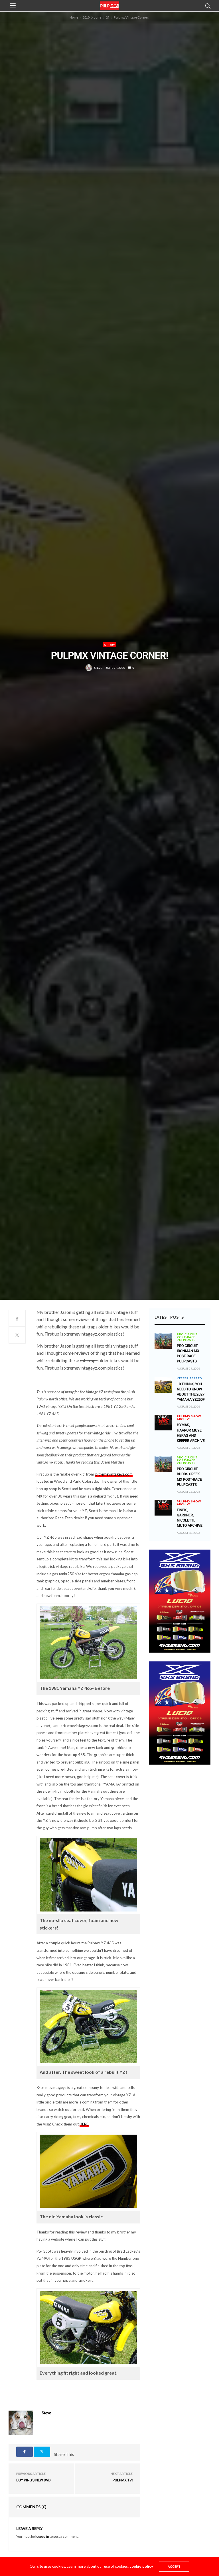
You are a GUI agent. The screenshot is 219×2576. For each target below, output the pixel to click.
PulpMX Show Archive (189, 1418)
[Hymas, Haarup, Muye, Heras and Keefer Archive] (163, 1420)
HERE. (84, 2124)
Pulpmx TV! (122, 2480)
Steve (98, 668)
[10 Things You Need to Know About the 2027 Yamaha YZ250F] (163, 1385)
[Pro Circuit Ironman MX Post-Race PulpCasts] (163, 1341)
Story (110, 645)
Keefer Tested (189, 1378)
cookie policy (141, 2566)
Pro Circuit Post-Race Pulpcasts (187, 1337)
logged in (42, 2536)
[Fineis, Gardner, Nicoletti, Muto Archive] (163, 1505)
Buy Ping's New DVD (33, 2480)
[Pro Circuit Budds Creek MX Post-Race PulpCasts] (163, 1464)
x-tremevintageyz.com (114, 1474)
